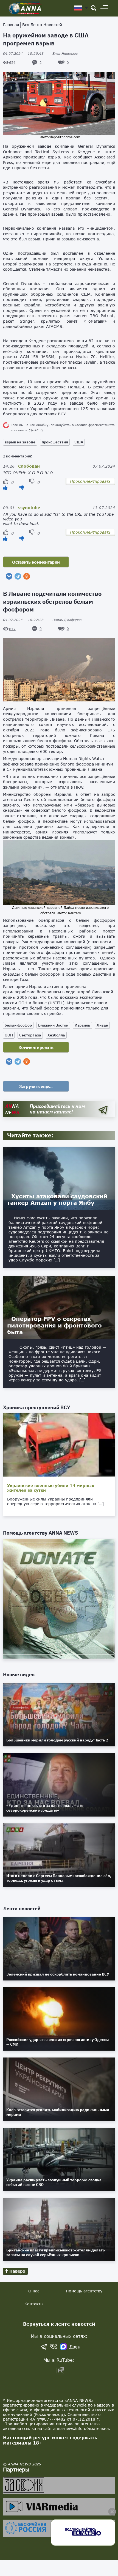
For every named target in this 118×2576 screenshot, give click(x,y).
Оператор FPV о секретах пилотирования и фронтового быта (54, 1325)
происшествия (55, 442)
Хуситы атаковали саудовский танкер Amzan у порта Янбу (57, 1199)
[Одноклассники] (27, 576)
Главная (11, 25)
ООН (9, 1035)
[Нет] (22, 488)
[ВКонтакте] (9, 576)
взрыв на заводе (20, 442)
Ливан (102, 1025)
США (79, 442)
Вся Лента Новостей (42, 25)
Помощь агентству (84, 2291)
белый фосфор (18, 1025)
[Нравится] (5, 488)
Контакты (34, 2304)
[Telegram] (18, 576)
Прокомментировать (90, 481)
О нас (34, 2291)
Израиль (82, 1025)
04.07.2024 (23, 54)
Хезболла (56, 1035)
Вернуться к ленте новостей (59, 2324)
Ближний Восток (53, 1025)
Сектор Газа (30, 1035)
